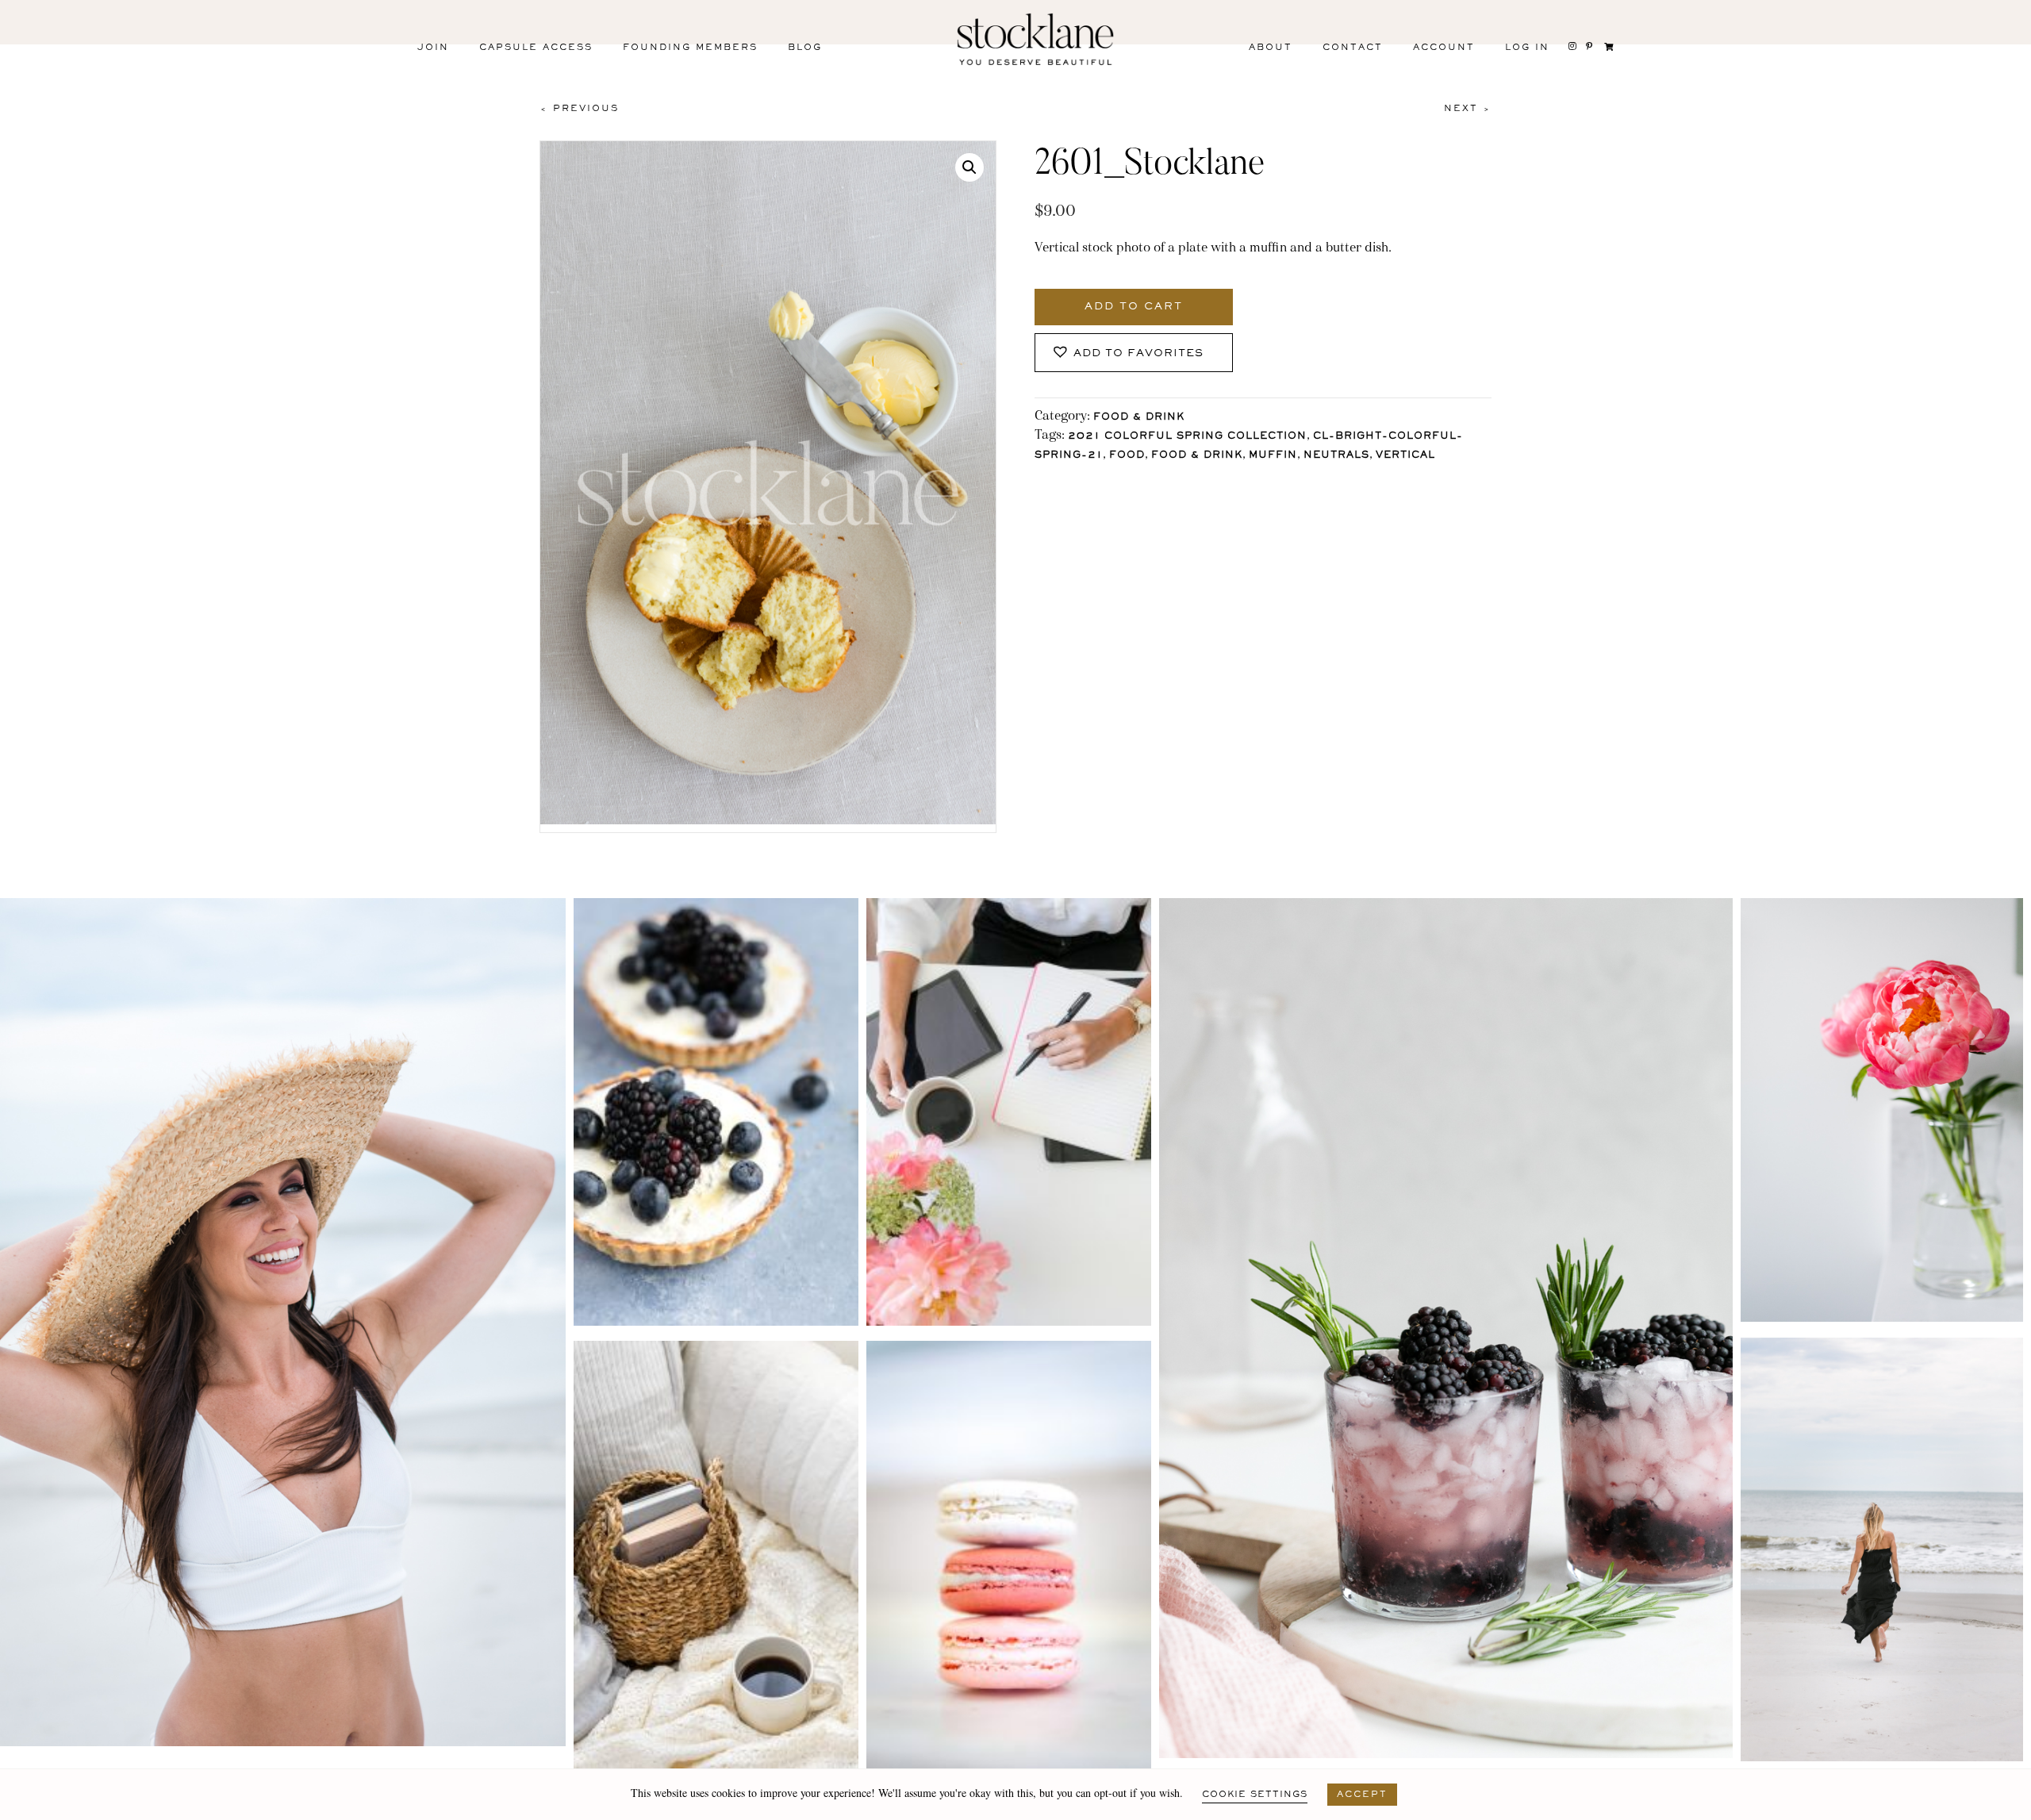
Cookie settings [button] (1255, 1795)
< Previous (579, 109)
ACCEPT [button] (1362, 1795)
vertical (1405, 456)
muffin (1273, 456)
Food (1127, 456)
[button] (969, 167)
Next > (1468, 109)
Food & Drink (1139, 418)
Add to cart (1134, 307)
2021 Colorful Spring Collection (1187, 437)
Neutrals (1336, 456)
